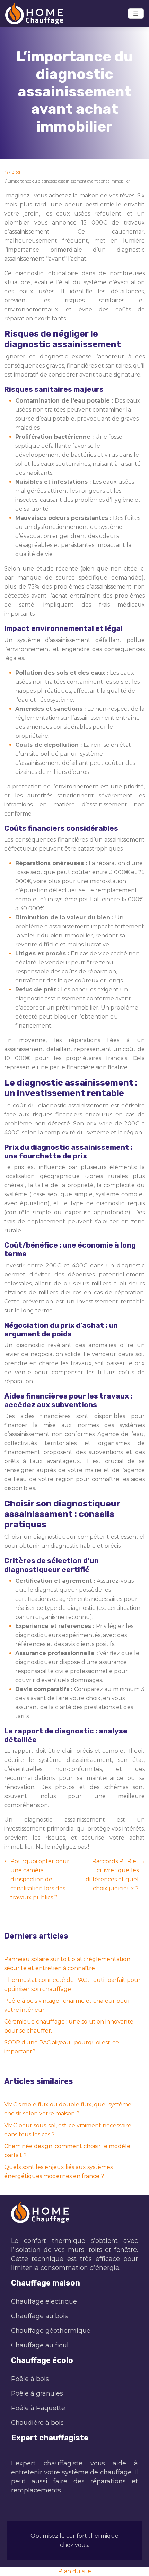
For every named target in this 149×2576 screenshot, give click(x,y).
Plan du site (75, 2571)
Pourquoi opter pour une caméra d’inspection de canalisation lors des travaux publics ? (40, 1879)
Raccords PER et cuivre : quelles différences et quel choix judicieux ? (112, 1875)
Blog (16, 172)
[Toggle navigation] (136, 14)
